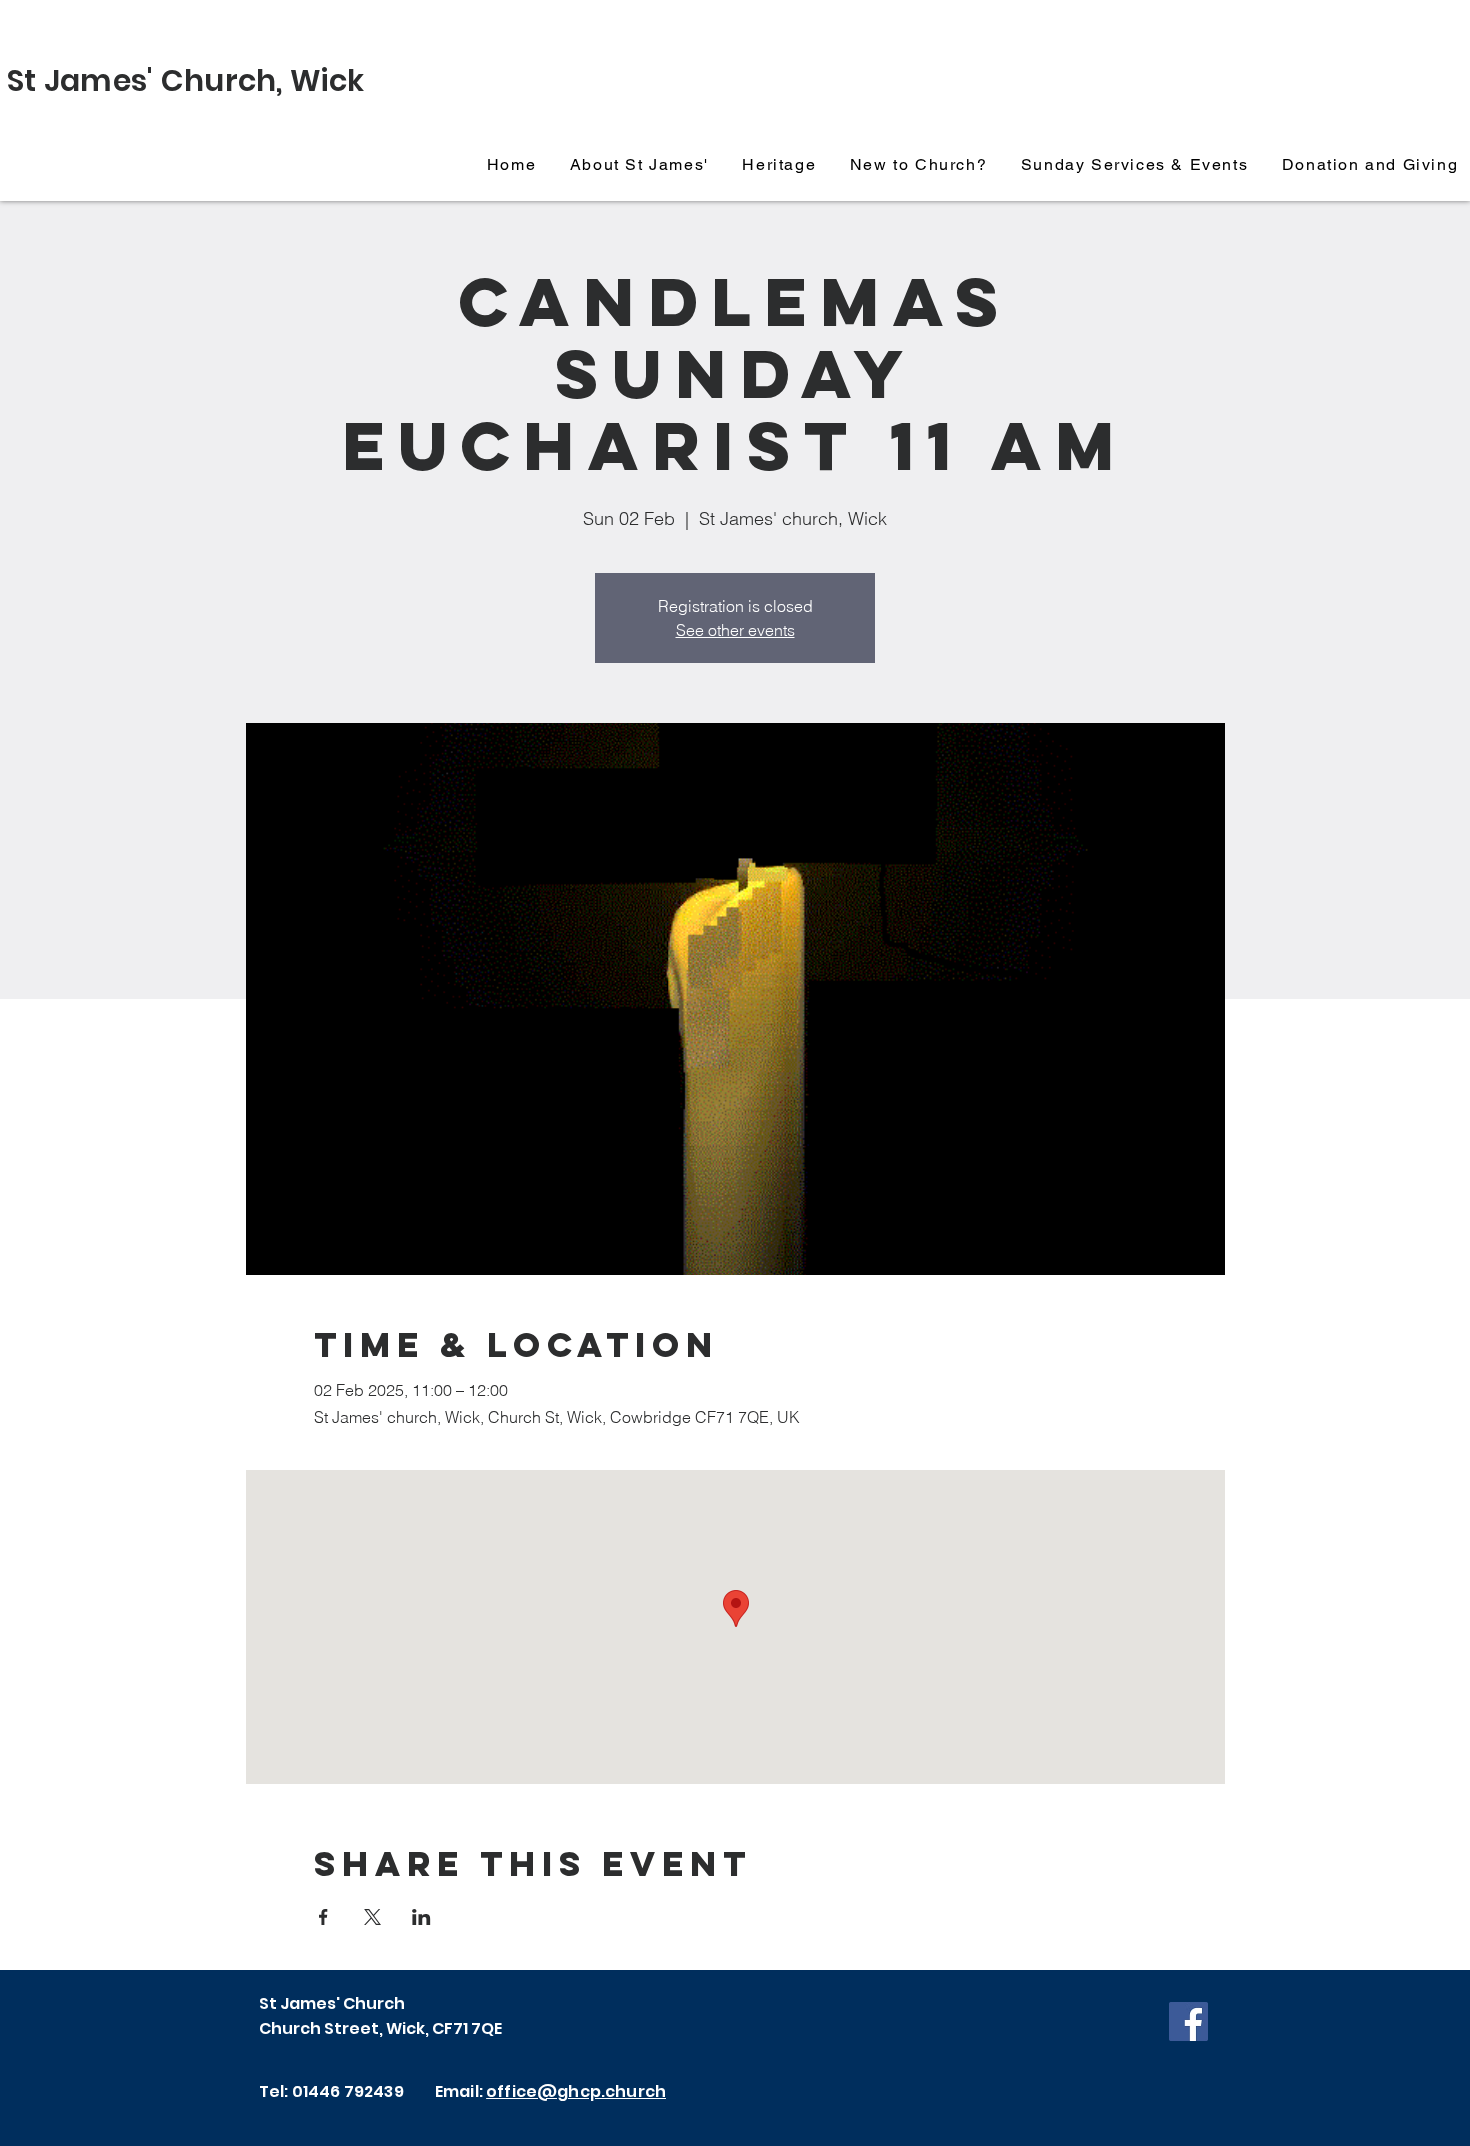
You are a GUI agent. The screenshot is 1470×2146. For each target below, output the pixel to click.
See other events (735, 630)
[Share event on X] (372, 1917)
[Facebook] (1188, 2021)
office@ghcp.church (576, 2091)
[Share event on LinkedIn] (421, 1917)
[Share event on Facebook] (323, 1917)
